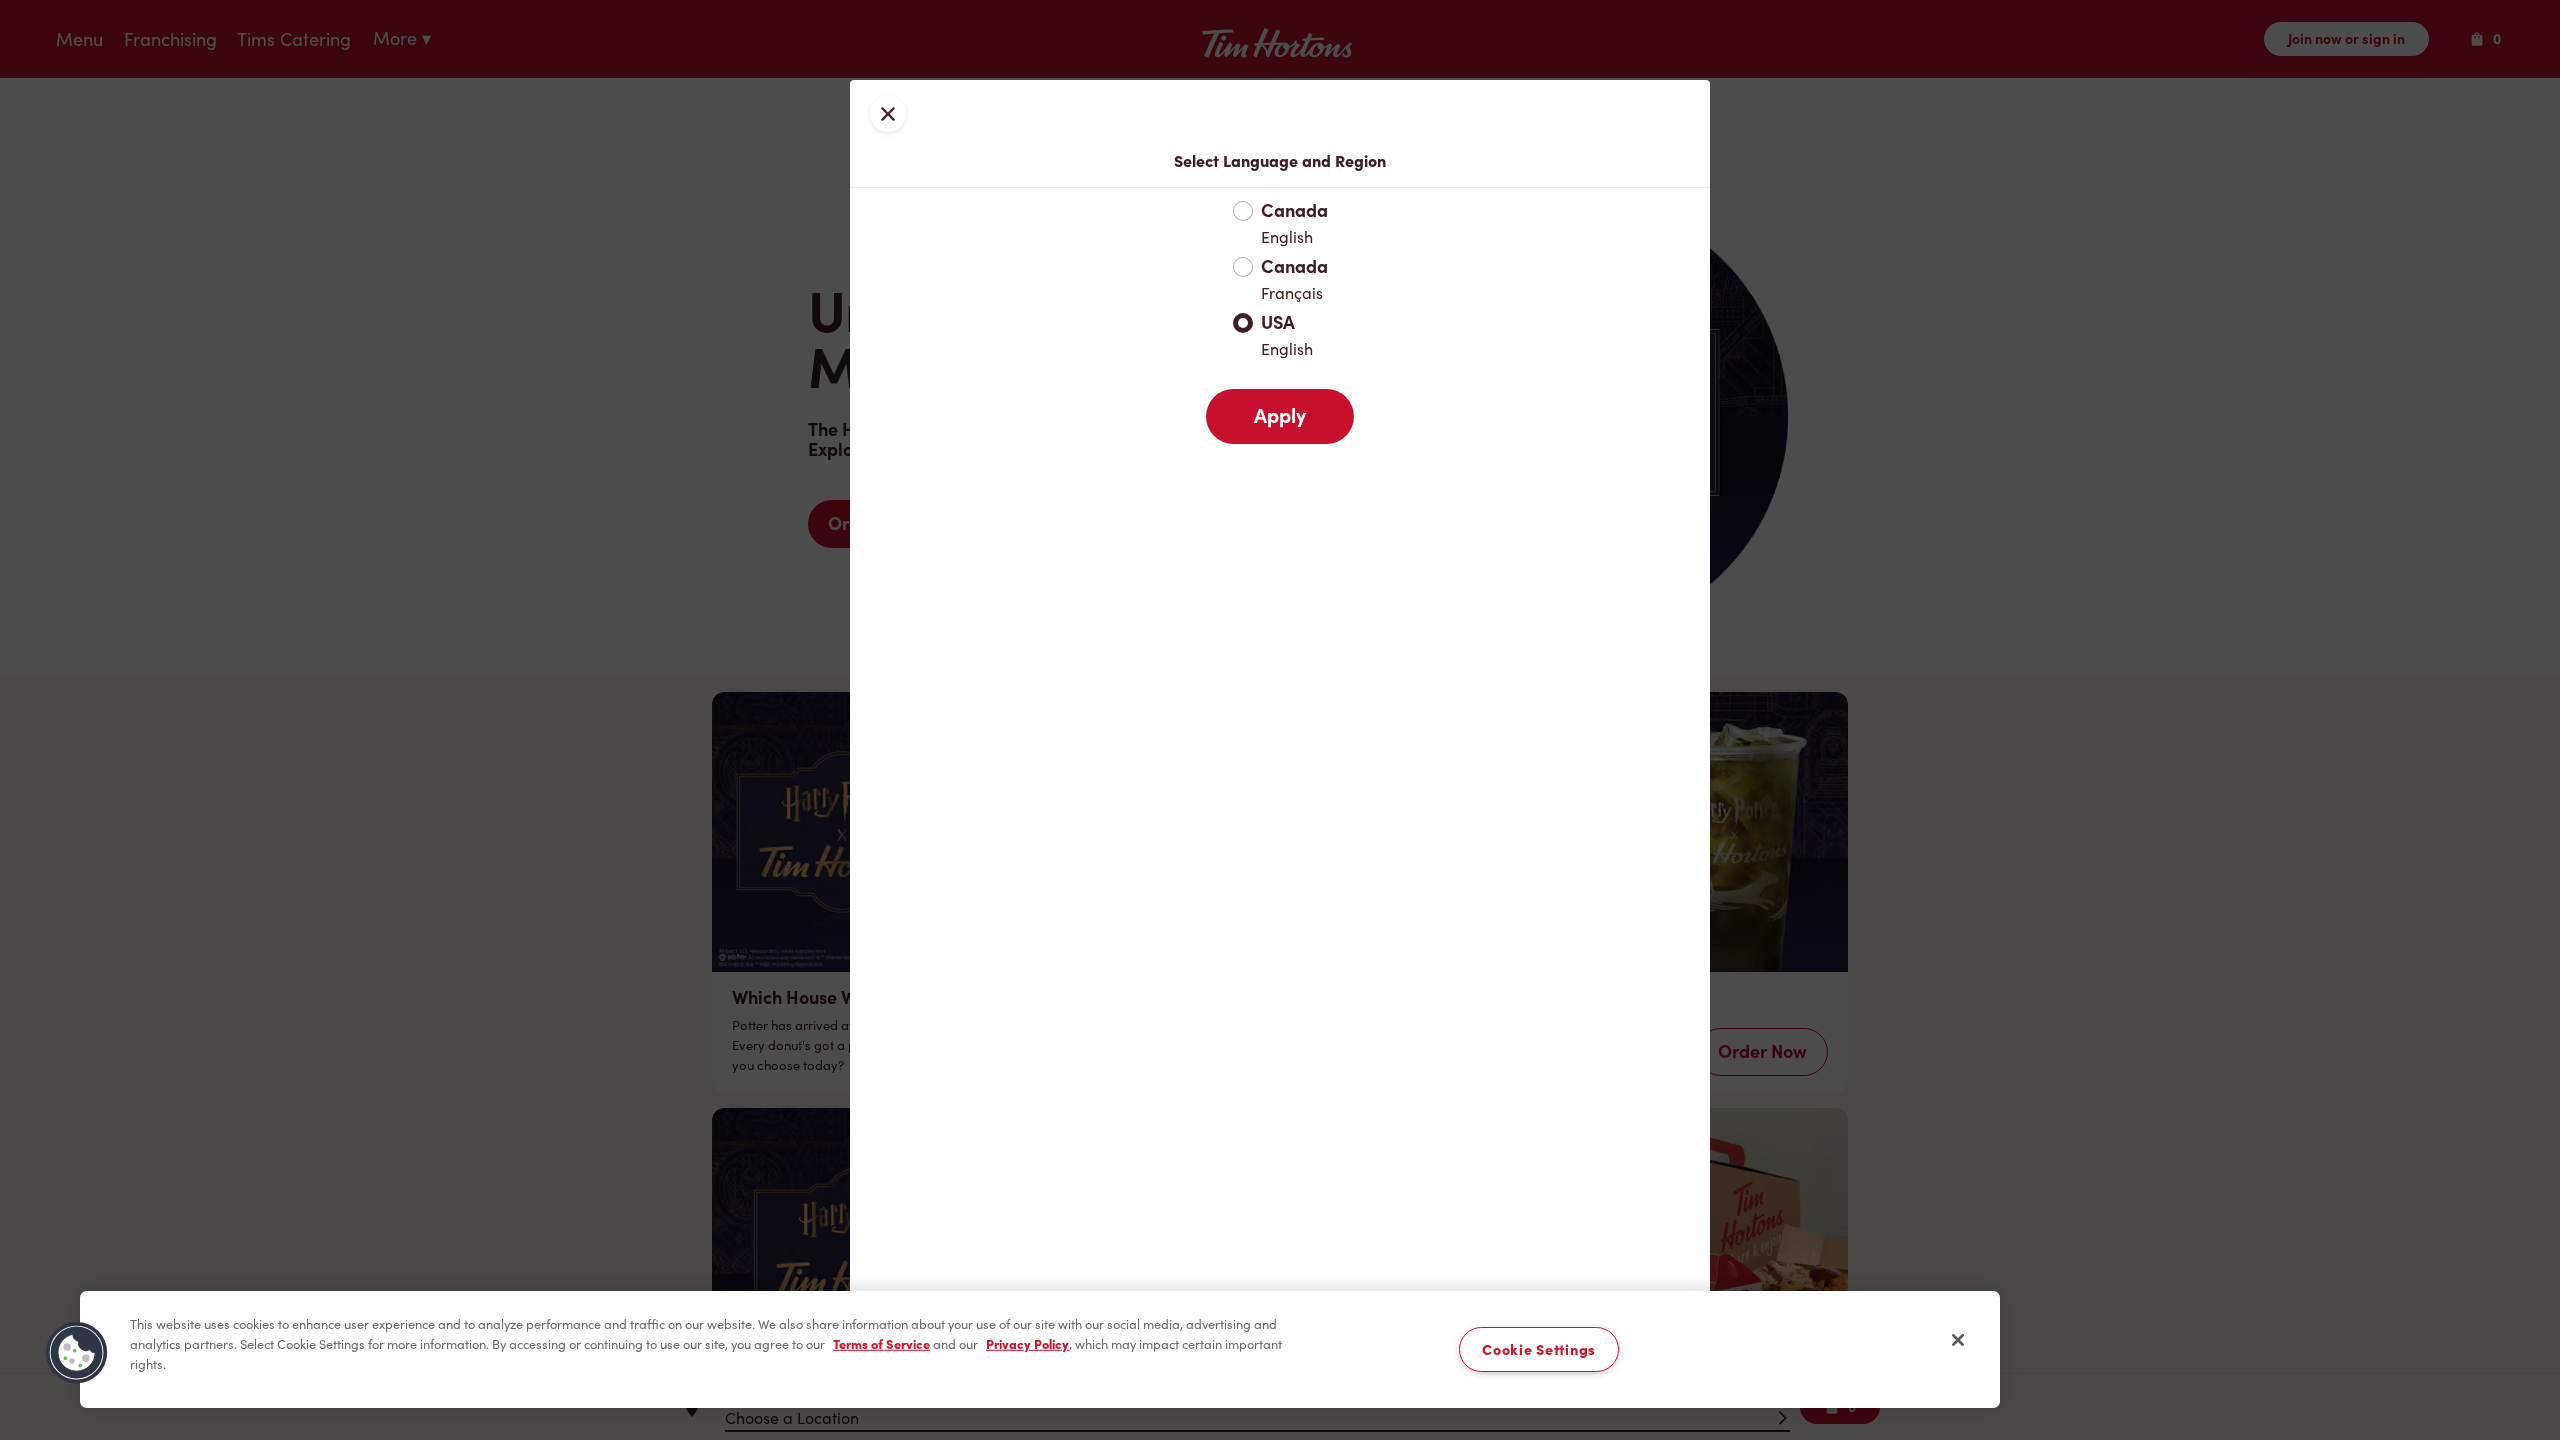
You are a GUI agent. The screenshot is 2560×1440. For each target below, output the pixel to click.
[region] (1040, 1349)
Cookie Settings (1539, 1349)
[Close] (1958, 1340)
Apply (1280, 416)
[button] (77, 1353)
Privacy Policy (1027, 1343)
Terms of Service (881, 1343)
